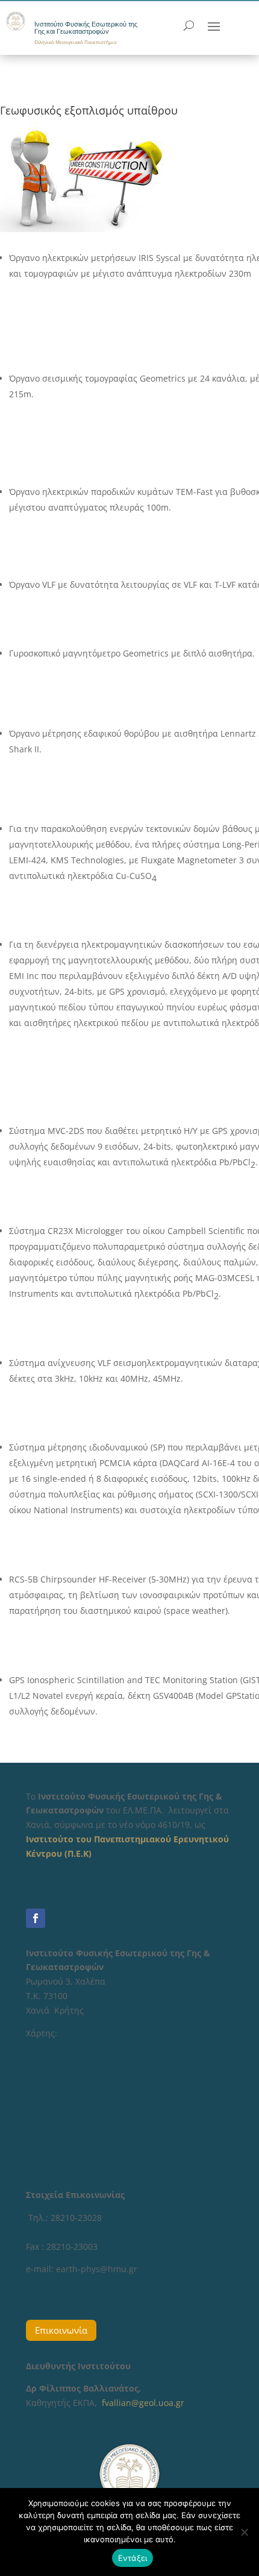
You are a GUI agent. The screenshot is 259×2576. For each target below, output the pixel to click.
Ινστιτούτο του (60, 1839)
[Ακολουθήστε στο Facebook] (36, 1918)
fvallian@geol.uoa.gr (143, 2403)
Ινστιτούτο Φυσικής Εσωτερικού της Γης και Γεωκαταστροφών (86, 28)
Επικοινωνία (61, 2330)
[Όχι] (244, 2532)
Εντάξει (133, 2558)
